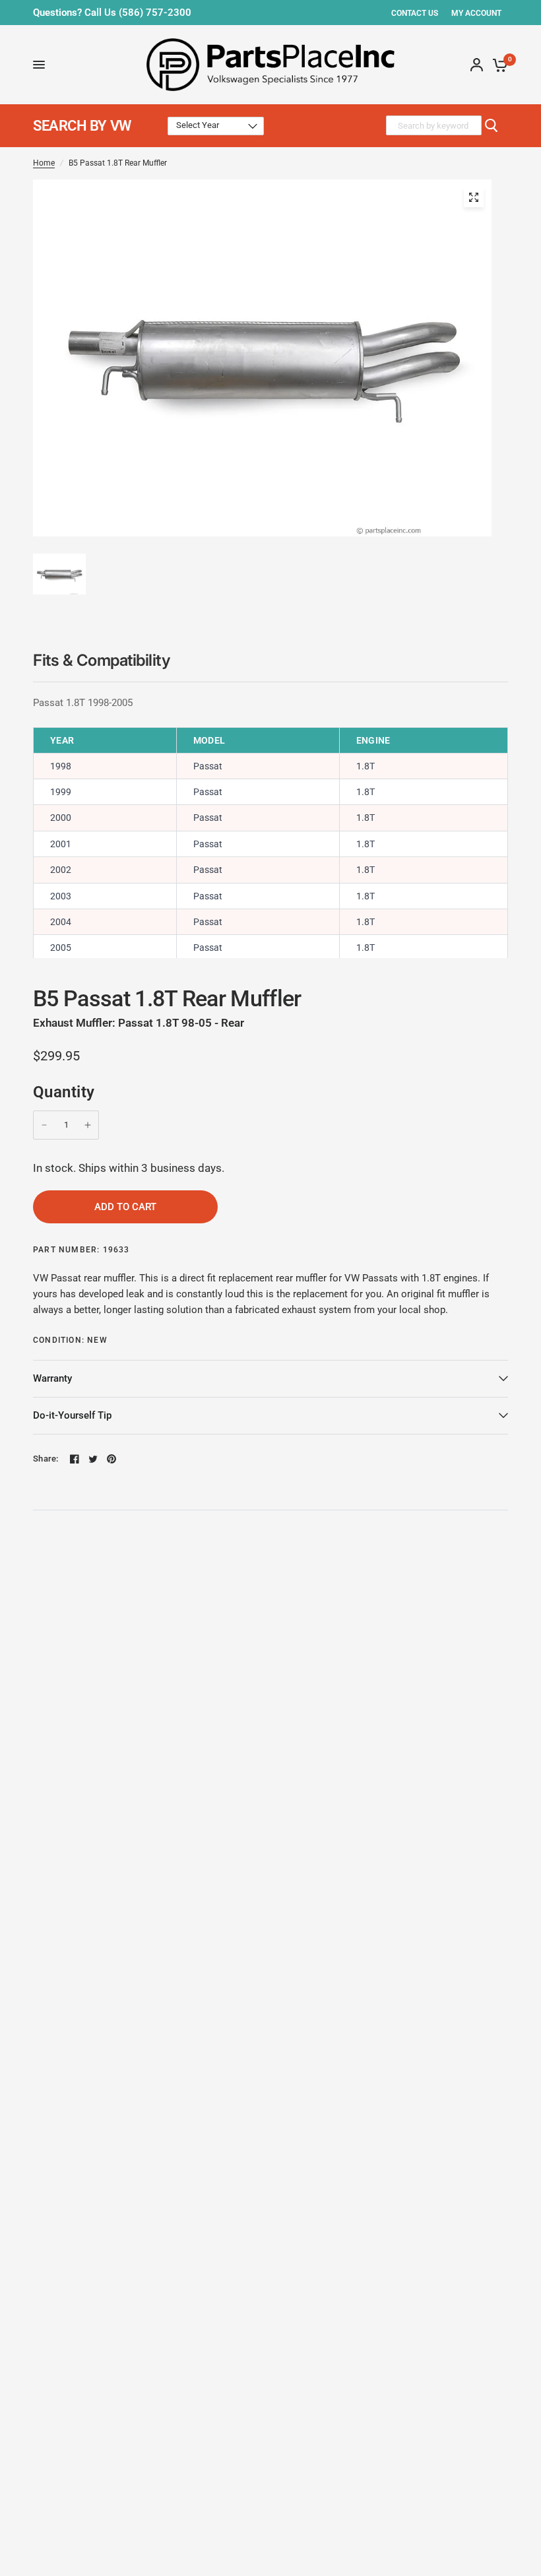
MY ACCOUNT (476, 13)
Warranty (52, 1378)
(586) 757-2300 (155, 13)
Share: (46, 1459)
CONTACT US (415, 13)
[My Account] (477, 65)
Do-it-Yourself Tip (72, 1415)
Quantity (64, 1092)
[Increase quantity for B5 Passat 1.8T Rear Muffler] (88, 1125)
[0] (498, 65)
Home (44, 163)
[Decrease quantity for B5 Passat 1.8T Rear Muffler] (44, 1125)
